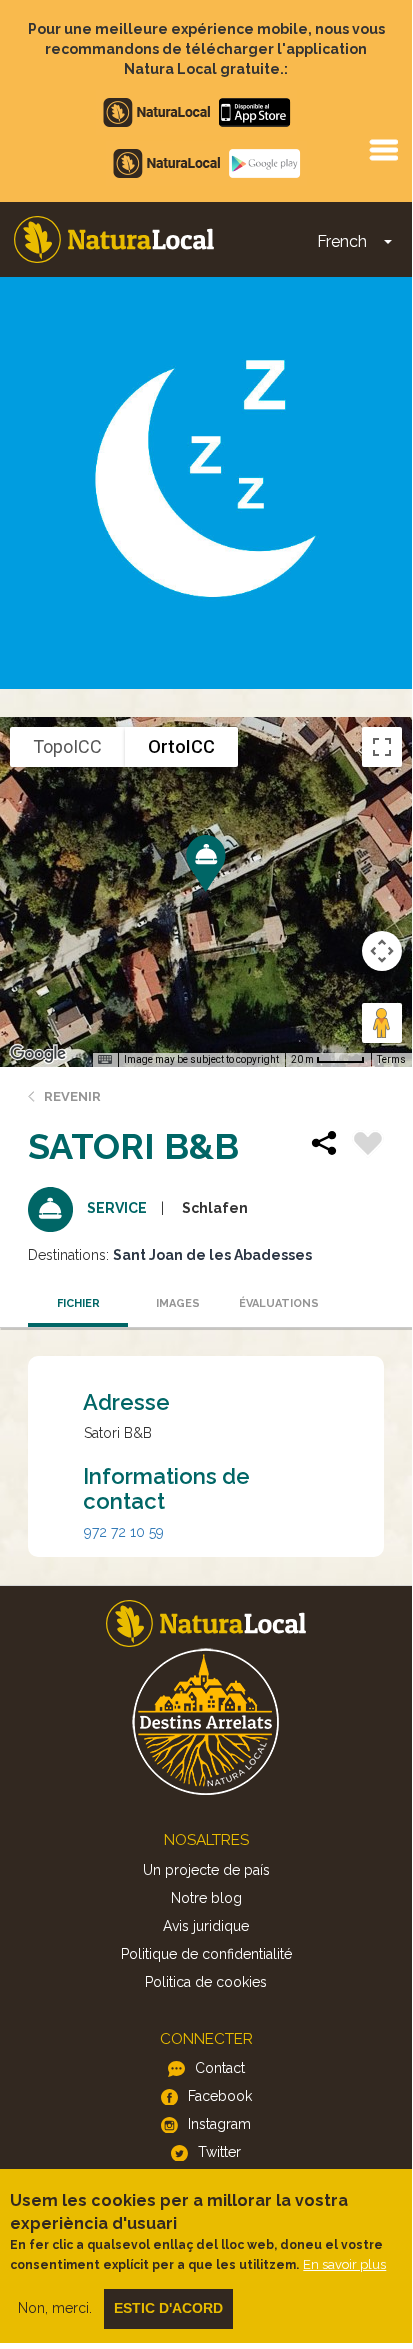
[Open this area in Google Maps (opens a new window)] (38, 1054)
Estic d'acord (168, 2308)
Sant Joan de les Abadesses (212, 1255)
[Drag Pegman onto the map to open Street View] (382, 1023)
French (342, 241)
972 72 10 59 (124, 1532)
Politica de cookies (206, 1982)
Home (114, 239)
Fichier (78, 1303)
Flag (368, 1146)
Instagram (219, 2124)
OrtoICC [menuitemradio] (181, 746)
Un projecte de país (206, 1870)
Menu (383, 149)
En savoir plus (344, 2264)
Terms (391, 1059)
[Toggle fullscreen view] (382, 747)
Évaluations (279, 1303)
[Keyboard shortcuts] (105, 1060)
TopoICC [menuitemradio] (67, 746)
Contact (220, 2068)
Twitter (219, 2152)
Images (178, 1303)
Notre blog (206, 1898)
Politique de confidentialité (206, 1954)
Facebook (220, 2096)
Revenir (72, 1096)
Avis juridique (206, 1926)
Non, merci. (55, 2308)
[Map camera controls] (382, 951)
